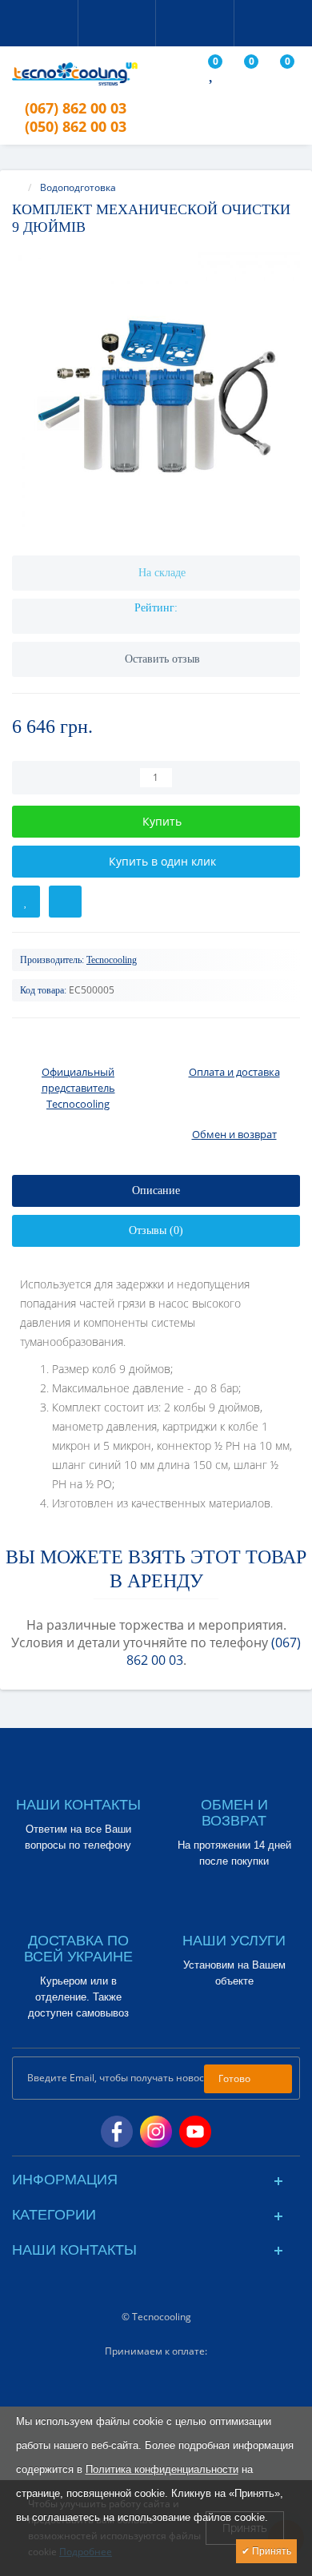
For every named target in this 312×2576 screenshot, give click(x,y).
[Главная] (17, 187)
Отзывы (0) (156, 1230)
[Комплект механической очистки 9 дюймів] (156, 396)
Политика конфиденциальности (162, 2469)
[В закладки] (26, 902)
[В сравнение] (65, 902)
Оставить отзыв (162, 659)
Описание (156, 1190)
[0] (212, 76)
